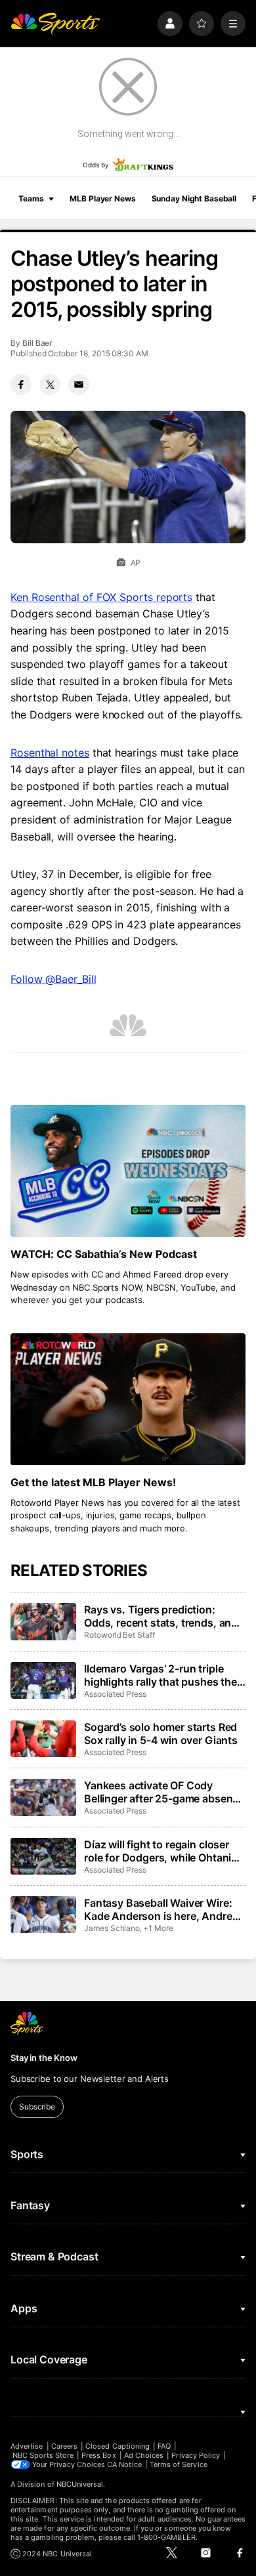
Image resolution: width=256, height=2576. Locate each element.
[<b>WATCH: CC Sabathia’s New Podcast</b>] (128, 1171)
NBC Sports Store (43, 2455)
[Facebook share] (21, 384)
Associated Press (115, 1694)
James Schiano (112, 1928)
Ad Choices (144, 2455)
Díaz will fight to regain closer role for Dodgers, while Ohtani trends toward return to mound (160, 1851)
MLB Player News (102, 198)
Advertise (27, 2446)
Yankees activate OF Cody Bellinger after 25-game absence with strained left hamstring (164, 1792)
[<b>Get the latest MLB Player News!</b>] (128, 1399)
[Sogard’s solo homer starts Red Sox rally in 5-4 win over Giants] (43, 1739)
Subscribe (37, 2107)
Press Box (99, 2455)
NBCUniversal (80, 2484)
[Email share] (79, 384)
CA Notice (124, 2464)
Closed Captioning (117, 2446)
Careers (64, 2446)
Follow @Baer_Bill (53, 979)
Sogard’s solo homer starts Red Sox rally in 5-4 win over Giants (161, 1734)
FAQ (164, 2446)
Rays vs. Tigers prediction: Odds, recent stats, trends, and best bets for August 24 (161, 1616)
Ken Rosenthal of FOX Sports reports (101, 597)
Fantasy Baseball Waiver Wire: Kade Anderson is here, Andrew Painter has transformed (162, 1909)
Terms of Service (179, 2464)
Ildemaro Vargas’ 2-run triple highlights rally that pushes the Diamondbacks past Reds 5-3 (160, 1675)
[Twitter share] (50, 384)
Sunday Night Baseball (194, 198)
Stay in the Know (44, 2058)
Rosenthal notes (50, 753)
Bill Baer (37, 343)
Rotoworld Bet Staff (119, 1635)
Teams (31, 198)
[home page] (55, 24)
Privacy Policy (196, 2455)
